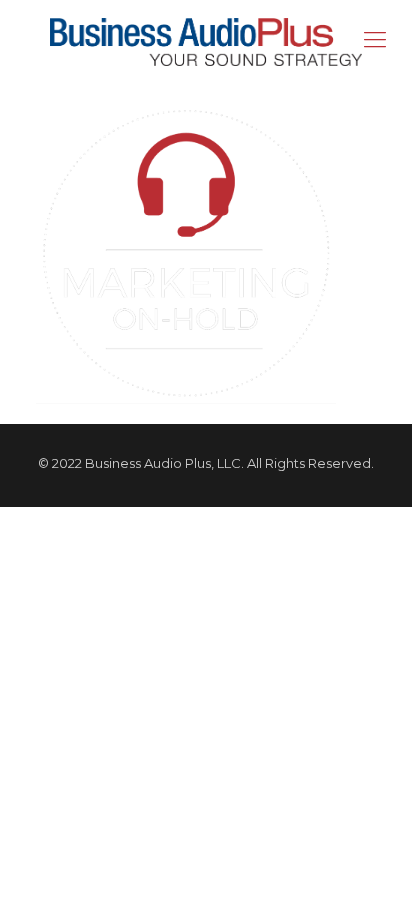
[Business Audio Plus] (206, 40)
